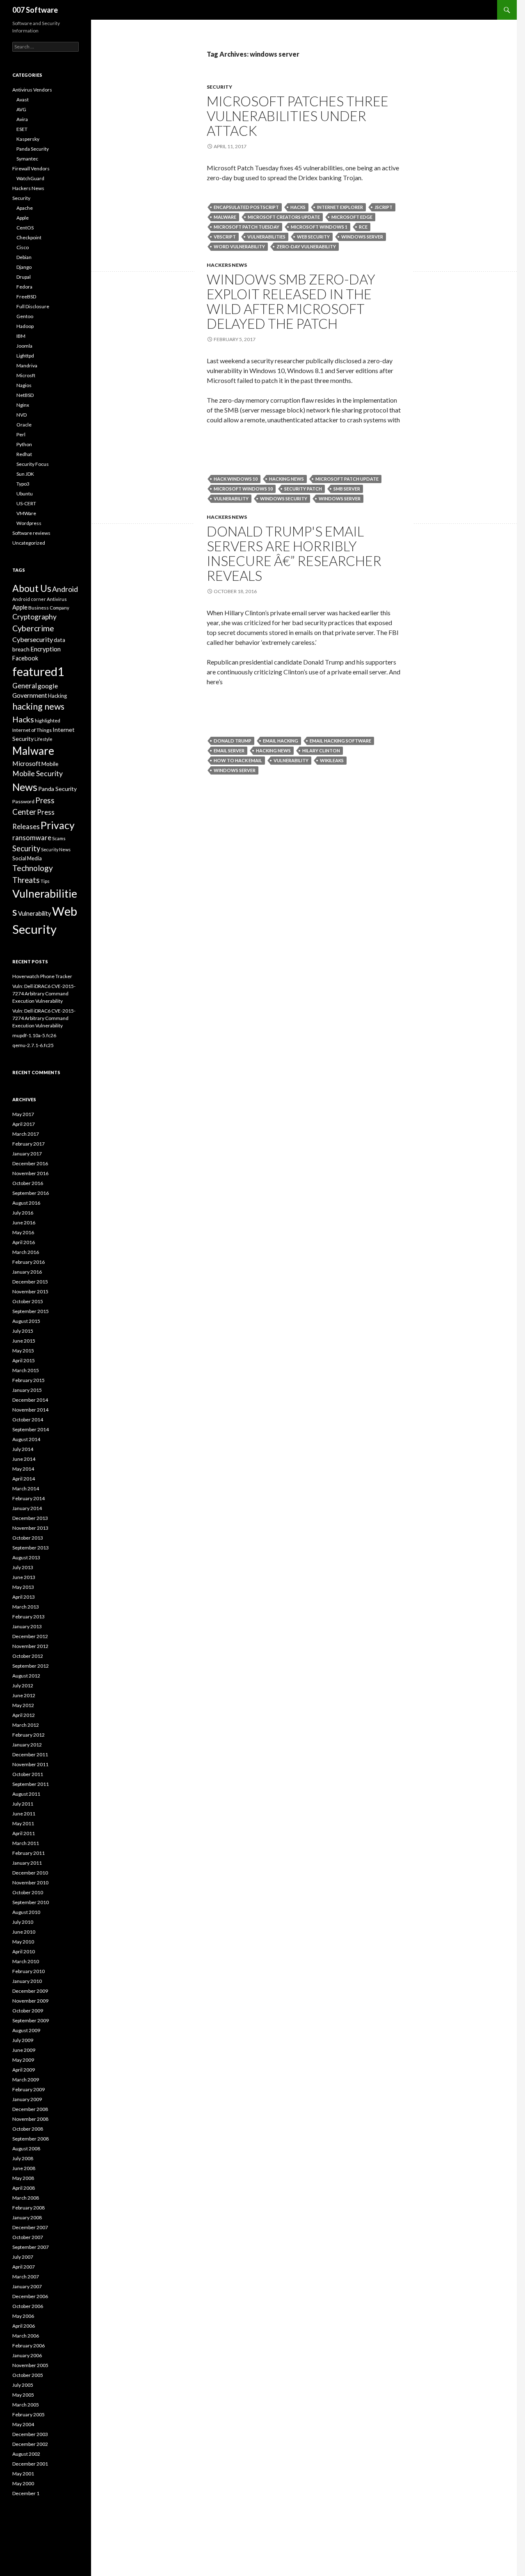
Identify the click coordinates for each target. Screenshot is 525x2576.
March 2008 (26, 2198)
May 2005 (23, 2395)
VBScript (225, 237)
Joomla (24, 346)
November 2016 (30, 1173)
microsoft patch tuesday (247, 227)
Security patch (303, 489)
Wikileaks (332, 760)
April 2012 (24, 1715)
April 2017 (24, 1124)
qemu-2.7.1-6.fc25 (33, 1045)
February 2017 (29, 1144)
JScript (383, 207)
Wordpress (29, 523)
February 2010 (29, 1971)
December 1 (26, 2493)
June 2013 (24, 1577)
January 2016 (27, 1272)
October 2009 (28, 2011)
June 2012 (24, 1695)
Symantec (27, 159)
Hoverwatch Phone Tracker (42, 976)
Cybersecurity (33, 639)
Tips (45, 881)
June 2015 (24, 1341)
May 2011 (23, 1823)
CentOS (25, 228)
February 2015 (29, 1380)
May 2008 (23, 2178)
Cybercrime (33, 628)
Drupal (24, 277)
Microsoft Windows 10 (243, 489)
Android (65, 589)
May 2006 (23, 2316)
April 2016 (24, 1242)
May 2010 (23, 1942)
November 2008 (30, 2119)
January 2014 (27, 1508)
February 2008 (29, 2208)
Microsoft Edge (352, 217)
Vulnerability (231, 498)
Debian (24, 257)
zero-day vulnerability (306, 246)
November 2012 (30, 1646)
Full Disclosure (33, 306)
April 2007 (24, 2267)
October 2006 (28, 2306)
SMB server (347, 489)
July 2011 (23, 1804)
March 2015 (26, 1370)
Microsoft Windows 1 (319, 227)
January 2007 (27, 2286)
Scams (59, 838)
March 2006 (26, 2336)
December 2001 (30, 2464)
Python (24, 444)
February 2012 (29, 1735)
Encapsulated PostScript (246, 207)
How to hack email (238, 760)
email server (229, 751)
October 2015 (28, 1301)
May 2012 (23, 1705)
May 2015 (23, 1351)
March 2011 (26, 1843)
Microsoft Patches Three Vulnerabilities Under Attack (298, 116)
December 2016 (30, 1163)
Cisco (23, 247)
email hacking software (340, 741)
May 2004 (23, 2424)
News (25, 787)
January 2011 (27, 1863)
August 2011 (26, 1794)
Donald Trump (233, 741)
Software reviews (31, 533)
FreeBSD (26, 297)
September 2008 (31, 2139)
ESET (22, 129)
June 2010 (24, 1932)
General (25, 686)
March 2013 (26, 1607)
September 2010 (31, 1902)
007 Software (35, 10)
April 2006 (24, 2326)
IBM (21, 336)
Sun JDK (25, 474)
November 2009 (30, 2001)
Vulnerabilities (266, 237)
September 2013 (31, 1548)
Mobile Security (38, 773)
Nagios (24, 385)
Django (24, 267)
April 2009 (24, 2070)
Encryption (46, 649)
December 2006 (30, 2296)
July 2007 (23, 2257)
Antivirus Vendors (32, 90)
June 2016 (24, 1223)
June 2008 (24, 2168)
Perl (21, 434)
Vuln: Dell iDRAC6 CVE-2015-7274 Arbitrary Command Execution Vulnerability (44, 994)
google (48, 686)
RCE (363, 227)
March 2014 (26, 1489)
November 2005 (30, 2365)
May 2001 (23, 2474)
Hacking (57, 696)
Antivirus (57, 599)
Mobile (50, 764)
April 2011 (24, 1833)
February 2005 (29, 2414)
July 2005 (23, 2385)
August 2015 (26, 1321)
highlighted (48, 721)
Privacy (58, 825)
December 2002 (30, 2444)
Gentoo (25, 316)
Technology (33, 868)
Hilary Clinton (321, 751)
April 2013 (24, 1597)
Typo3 (23, 484)
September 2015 (31, 1311)
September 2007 (31, 2247)
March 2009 (26, 2080)
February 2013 (29, 1617)
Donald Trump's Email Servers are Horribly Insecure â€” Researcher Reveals (294, 553)
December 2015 (30, 1282)
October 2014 (28, 1420)
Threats (26, 880)
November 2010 (30, 1883)
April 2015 (24, 1360)
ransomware (32, 838)
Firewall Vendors (31, 168)
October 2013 (28, 1538)
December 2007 (30, 2227)
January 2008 (27, 2217)
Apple (23, 218)
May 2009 (23, 2060)
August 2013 (26, 1557)
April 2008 (24, 2188)
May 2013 (23, 1587)
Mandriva (27, 366)
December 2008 (30, 2109)
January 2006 (27, 2355)
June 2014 (24, 1459)
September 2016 (31, 1193)
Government (30, 695)
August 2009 (26, 2030)
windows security (284, 498)
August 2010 (26, 1912)
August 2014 (26, 1439)
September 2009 (31, 2020)
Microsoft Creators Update (284, 217)
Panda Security (33, 149)
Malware (225, 217)
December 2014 (30, 1400)
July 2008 (23, 2158)
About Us (32, 588)
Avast (23, 100)
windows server (362, 237)
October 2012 (28, 1656)
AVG (21, 109)
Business (39, 608)
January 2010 (27, 1981)
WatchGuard (30, 178)
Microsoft (26, 763)
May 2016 (23, 1232)
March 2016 (26, 1252)
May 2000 (23, 2483)
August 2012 (26, 1676)
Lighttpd (25, 356)
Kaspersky (28, 139)
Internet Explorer (340, 207)
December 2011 (30, 1754)
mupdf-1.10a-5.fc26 (34, 1035)
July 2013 (23, 1567)
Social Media (27, 858)
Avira (22, 119)
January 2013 (27, 1626)
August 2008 (26, 2149)
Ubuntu (25, 494)
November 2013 (30, 1528)
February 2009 (29, 2089)
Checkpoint (29, 237)
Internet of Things (32, 730)
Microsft (26, 375)
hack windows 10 (236, 479)
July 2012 (23, 1686)
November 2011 (30, 1764)
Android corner (29, 599)
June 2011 (24, 1814)
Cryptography (34, 617)
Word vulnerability (239, 246)
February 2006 (29, 2346)
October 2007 (28, 2237)
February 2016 (29, 1262)
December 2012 (30, 1636)
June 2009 (24, 2050)
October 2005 (28, 2375)
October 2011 (28, 1774)
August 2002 (26, 2454)
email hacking (281, 741)
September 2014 (31, 1429)
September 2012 (31, 1666)
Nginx (23, 405)
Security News (56, 849)
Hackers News (227, 265)
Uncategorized (29, 543)
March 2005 (26, 2405)
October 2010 (28, 1892)
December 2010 (30, 1873)
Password (23, 801)
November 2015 (30, 1291)
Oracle (24, 425)
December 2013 (30, 1518)
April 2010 (24, 1951)
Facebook (25, 658)
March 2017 (26, 1134)
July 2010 (23, 1922)
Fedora (24, 287)
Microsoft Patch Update (347, 479)
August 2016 (26, 1203)
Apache (25, 208)
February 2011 (29, 1853)
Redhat (24, 454)
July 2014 (23, 1449)
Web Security (313, 237)
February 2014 (29, 1498)
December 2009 (30, 1991)
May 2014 (23, 1469)
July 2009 (23, 2040)
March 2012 (26, 1725)
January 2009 (27, 2099)
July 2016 (23, 1213)
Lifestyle (43, 739)
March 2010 (26, 1961)
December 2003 (30, 2434)
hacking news (286, 479)
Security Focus (33, 464)
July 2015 (23, 1331)
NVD (22, 415)
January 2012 (27, 1745)
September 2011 (31, 1784)
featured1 (38, 672)
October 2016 (28, 1183)
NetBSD (25, 395)
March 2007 (26, 2277)
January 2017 (27, 1154)
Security (219, 87)
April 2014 (24, 1479)
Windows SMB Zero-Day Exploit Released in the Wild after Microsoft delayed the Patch (291, 301)
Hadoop (25, 326)
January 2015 (27, 1390)
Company (59, 608)
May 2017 (23, 1114)
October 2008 (28, 2129)
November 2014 (30, 1410)
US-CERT (26, 503)
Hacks (298, 207)
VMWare (26, 513)
